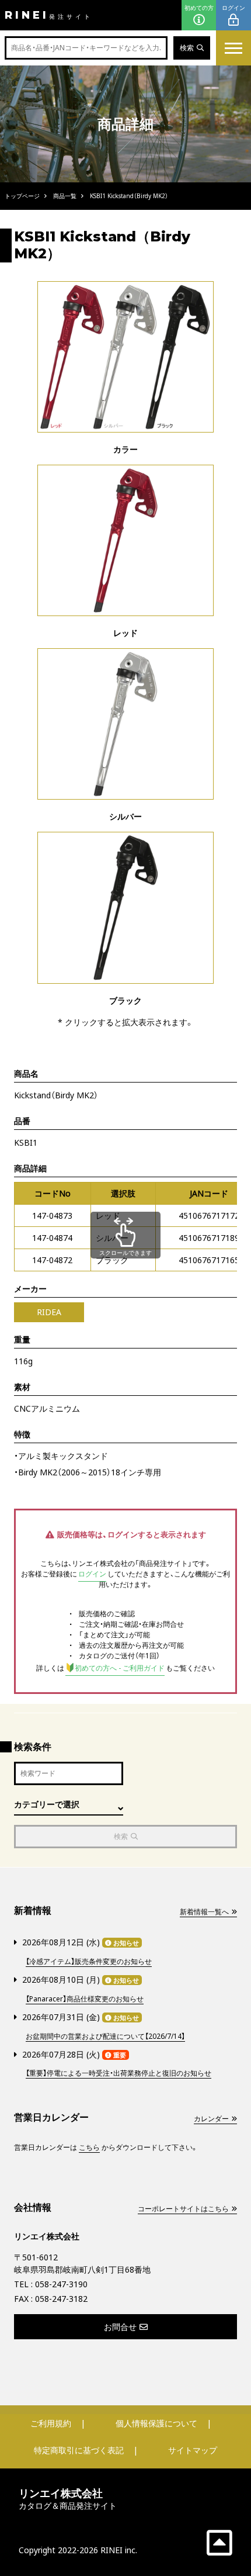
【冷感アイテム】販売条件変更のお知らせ (89, 1961)
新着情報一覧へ (204, 1912)
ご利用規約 (51, 2423)
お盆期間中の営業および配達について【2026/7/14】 (105, 2036)
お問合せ (120, 2327)
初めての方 (199, 8)
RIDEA (49, 1312)
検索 (187, 48)
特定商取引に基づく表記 (79, 2450)
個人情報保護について (156, 2423)
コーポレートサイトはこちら (183, 2209)
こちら (89, 2147)
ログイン (233, 8)
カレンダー (211, 2119)
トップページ (22, 196)
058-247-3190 (61, 2284)
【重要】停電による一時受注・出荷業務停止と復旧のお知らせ (118, 2073)
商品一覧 (65, 196)
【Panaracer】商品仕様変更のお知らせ (85, 1999)
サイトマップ (193, 2450)
